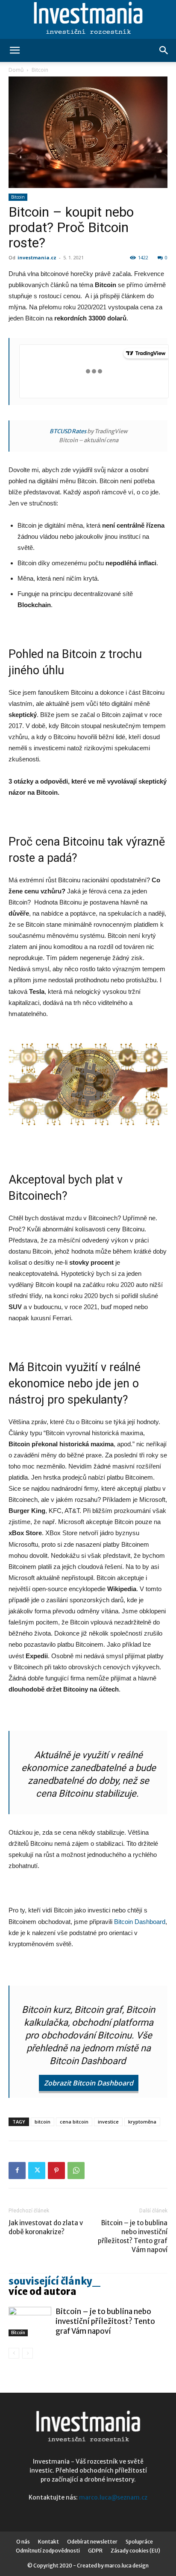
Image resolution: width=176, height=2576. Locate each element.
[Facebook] (17, 2171)
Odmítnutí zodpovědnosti (48, 2551)
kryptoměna (142, 2122)
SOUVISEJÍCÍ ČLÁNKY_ (54, 2281)
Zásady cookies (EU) (135, 2551)
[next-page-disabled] (28, 2353)
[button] (15, 50)
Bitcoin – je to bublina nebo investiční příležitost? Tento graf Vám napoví (133, 2236)
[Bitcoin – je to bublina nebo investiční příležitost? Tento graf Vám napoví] (30, 2322)
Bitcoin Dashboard (140, 1922)
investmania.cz (37, 257)
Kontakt (48, 2542)
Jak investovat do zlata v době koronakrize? (46, 2227)
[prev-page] (14, 2353)
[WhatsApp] (76, 2171)
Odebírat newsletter (92, 2542)
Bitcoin (40, 70)
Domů (16, 70)
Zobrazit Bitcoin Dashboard (89, 2083)
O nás (23, 2542)
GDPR (95, 2551)
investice (108, 2122)
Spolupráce (139, 2542)
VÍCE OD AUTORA (43, 2291)
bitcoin (43, 2122)
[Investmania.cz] (88, 20)
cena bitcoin (74, 2122)
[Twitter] (37, 2171)
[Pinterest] (56, 2171)
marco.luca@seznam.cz (113, 2497)
